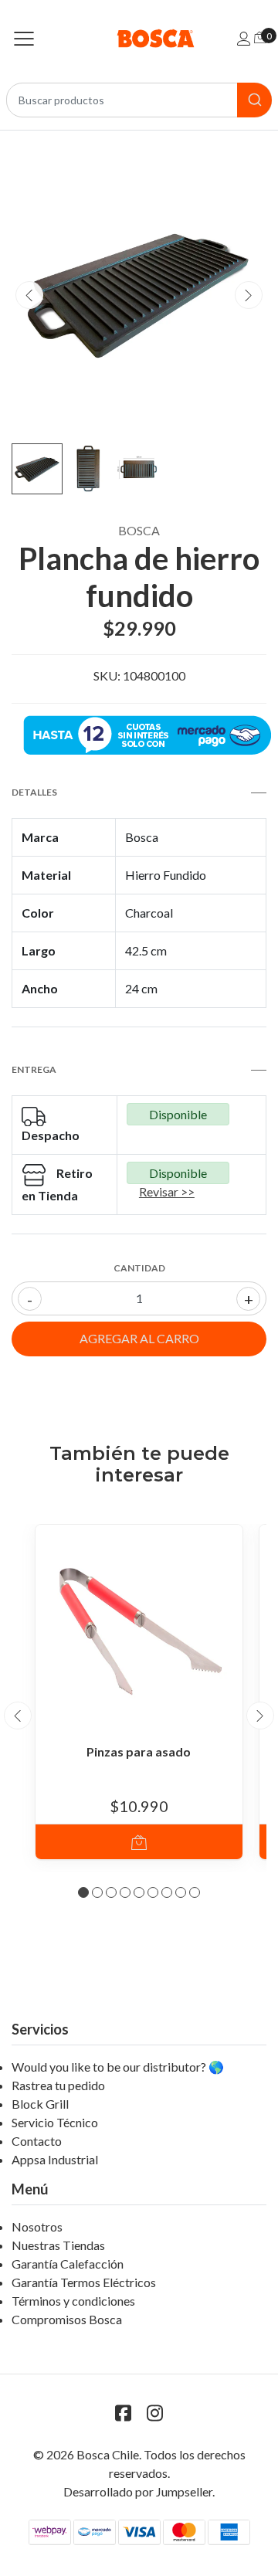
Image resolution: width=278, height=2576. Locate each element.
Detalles (34, 792)
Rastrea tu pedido (58, 2085)
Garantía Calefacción (68, 2264)
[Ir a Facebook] (124, 2413)
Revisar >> (167, 1191)
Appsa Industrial (55, 2159)
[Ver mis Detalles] (244, 38)
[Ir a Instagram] (155, 2413)
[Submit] (254, 100)
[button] (83, 1892)
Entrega (34, 1069)
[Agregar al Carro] (139, 1842)
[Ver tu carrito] (260, 37)
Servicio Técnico (55, 2122)
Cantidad (139, 1268)
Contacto (37, 2141)
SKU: (107, 675)
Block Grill (40, 2104)
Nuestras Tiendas (58, 2245)
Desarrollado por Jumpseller (138, 2491)
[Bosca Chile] (139, 38)
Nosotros (37, 2226)
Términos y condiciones (73, 2301)
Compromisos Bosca (67, 2319)
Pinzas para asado (139, 1751)
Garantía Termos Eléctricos (84, 2282)
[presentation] (29, 295)
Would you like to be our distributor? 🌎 (118, 2067)
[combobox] (139, 100)
